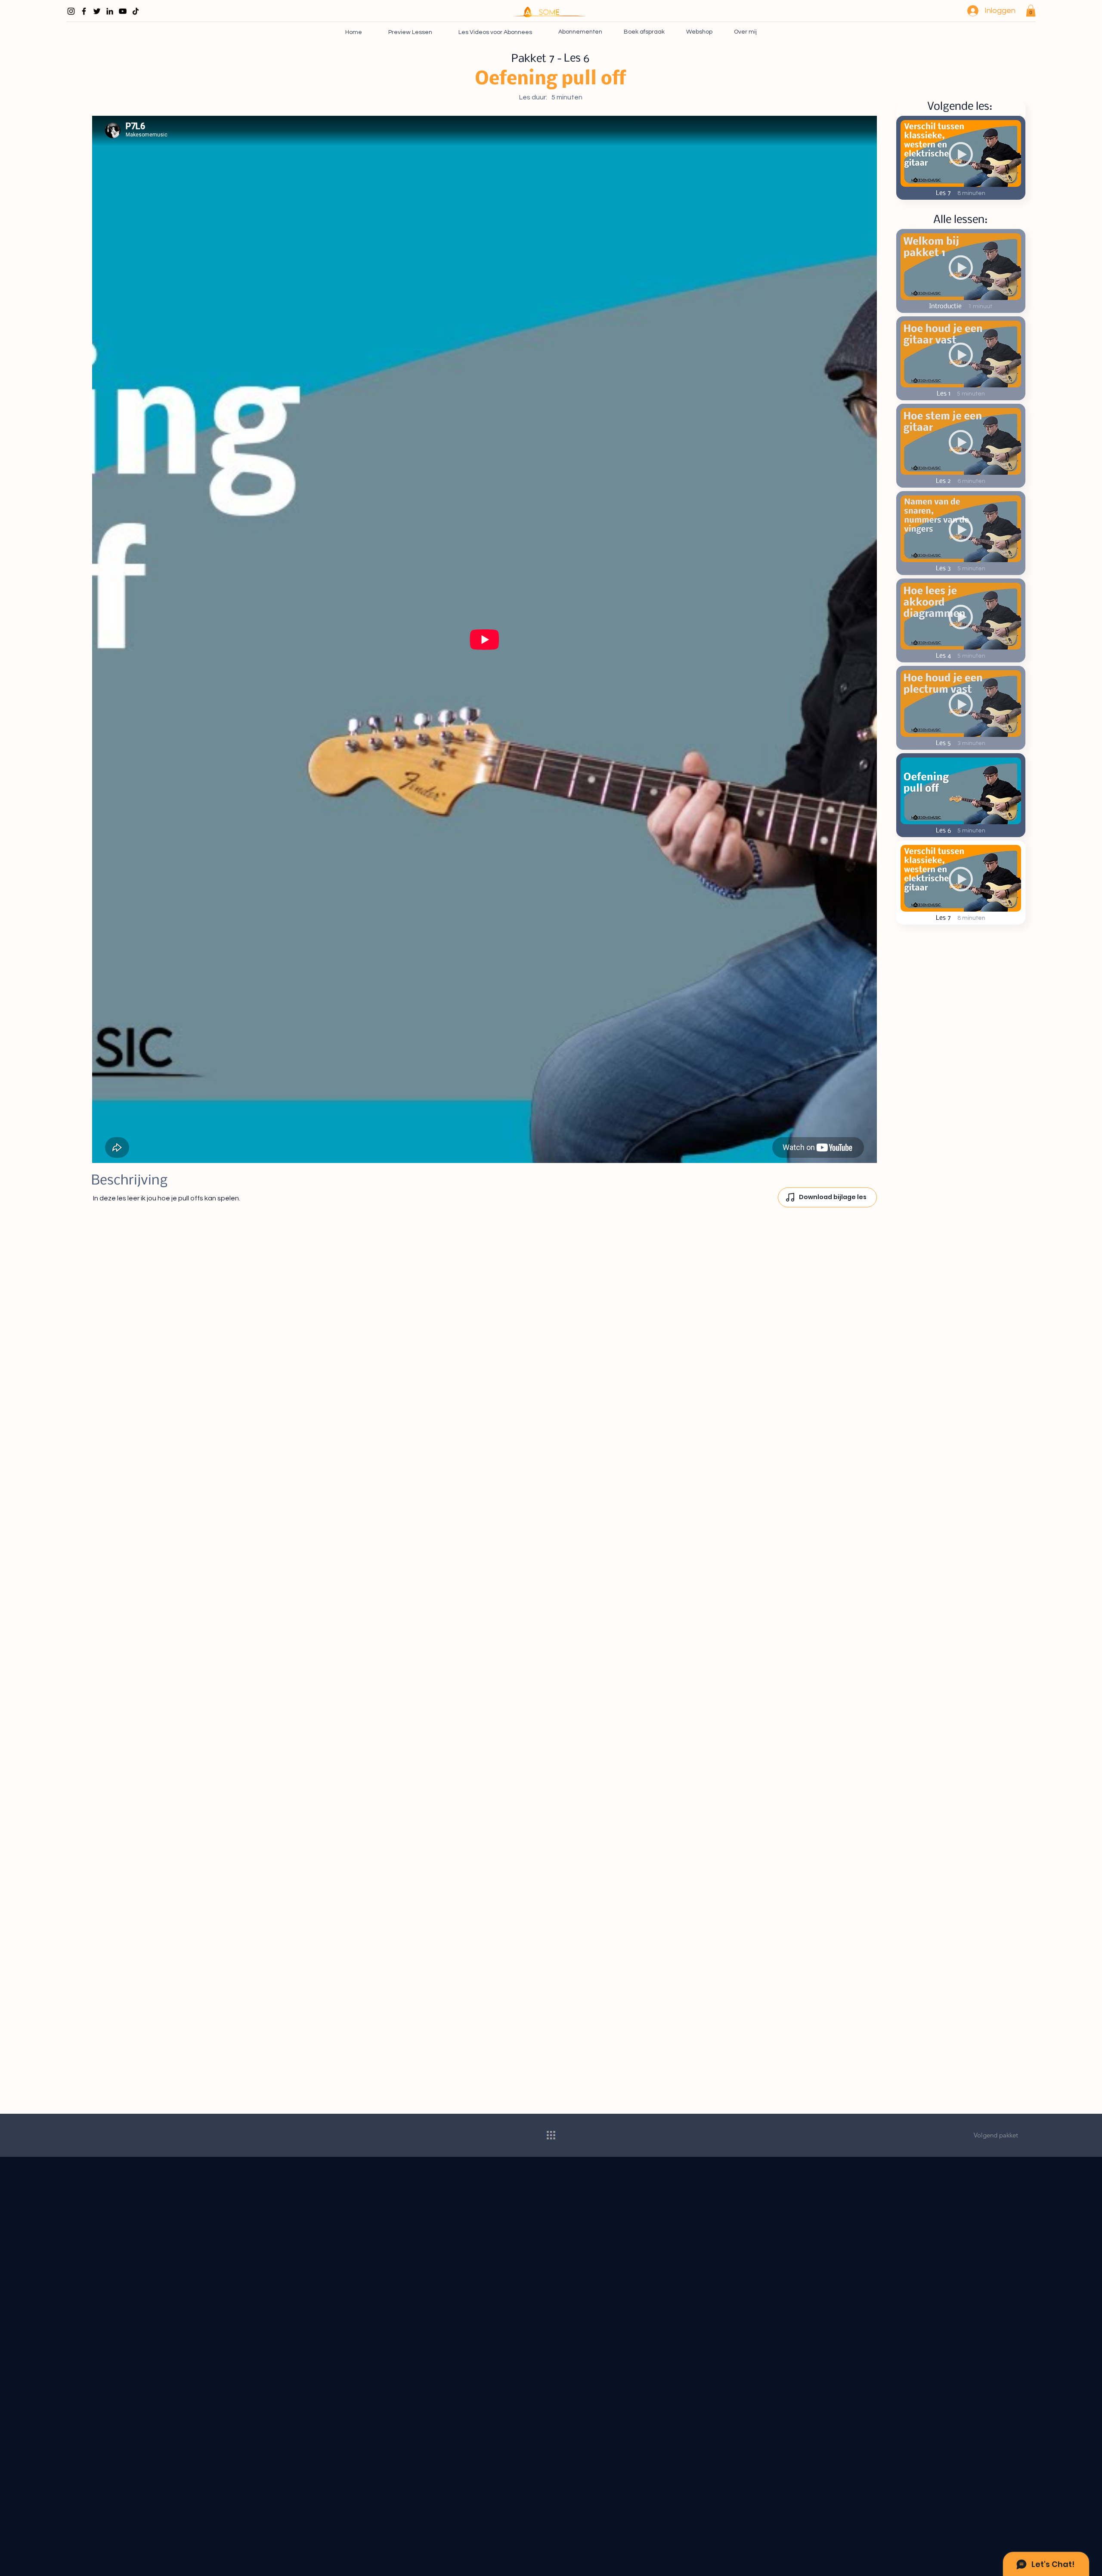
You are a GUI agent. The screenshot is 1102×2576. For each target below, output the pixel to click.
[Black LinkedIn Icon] (110, 11)
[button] (1031, 11)
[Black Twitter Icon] (97, 11)
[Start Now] (961, 271)
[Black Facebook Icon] (84, 11)
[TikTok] (136, 11)
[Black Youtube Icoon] (123, 11)
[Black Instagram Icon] (71, 11)
